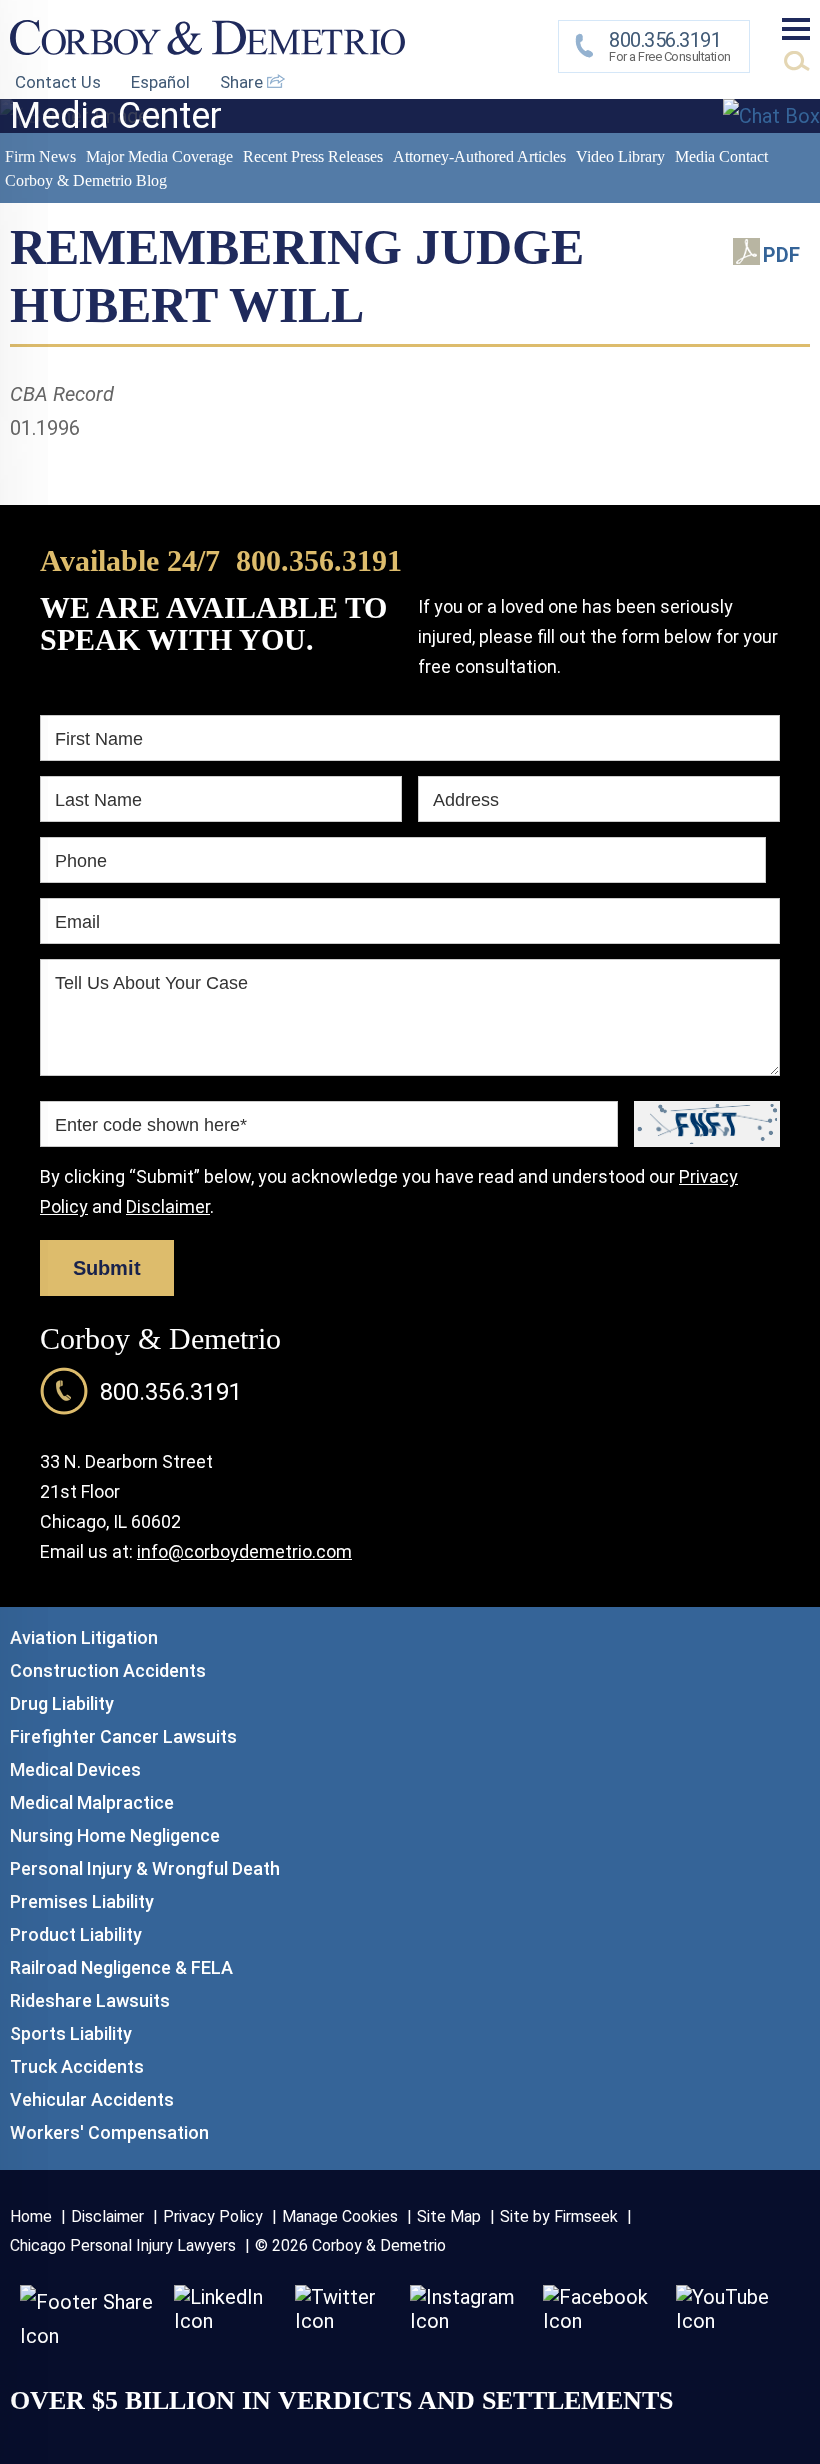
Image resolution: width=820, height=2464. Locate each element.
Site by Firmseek (559, 2216)
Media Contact (721, 156)
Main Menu (796, 29)
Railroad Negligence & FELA (121, 1967)
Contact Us (58, 82)
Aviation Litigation (84, 1637)
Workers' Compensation (109, 2132)
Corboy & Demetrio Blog (86, 180)
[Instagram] (466, 2321)
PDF (781, 255)
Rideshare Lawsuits (90, 2000)
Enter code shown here (151, 1125)
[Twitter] (342, 2321)
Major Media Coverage (159, 156)
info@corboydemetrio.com (244, 1551)
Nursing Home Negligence (115, 1835)
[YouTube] (728, 2321)
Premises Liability (82, 1901)
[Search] (797, 61)
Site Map (449, 2216)
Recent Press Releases (313, 156)
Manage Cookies (340, 2216)
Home (31, 2216)
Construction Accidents (108, 1670)
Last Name (98, 800)
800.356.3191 (319, 560)
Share (243, 82)
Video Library (620, 156)
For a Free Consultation (670, 46)
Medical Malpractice (92, 1802)
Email (77, 922)
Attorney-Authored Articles (479, 156)
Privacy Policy (213, 2216)
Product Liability (76, 1934)
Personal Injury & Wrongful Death (145, 1868)
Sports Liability (71, 2033)
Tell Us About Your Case (151, 983)
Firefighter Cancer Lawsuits (123, 1736)
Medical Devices (75, 1769)
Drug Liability (62, 1703)
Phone (81, 861)
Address (466, 800)
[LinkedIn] (224, 2321)
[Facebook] (599, 2321)
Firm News (40, 156)
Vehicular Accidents (92, 2099)
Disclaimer (168, 1206)
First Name (99, 739)
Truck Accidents (77, 2066)
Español (160, 82)
